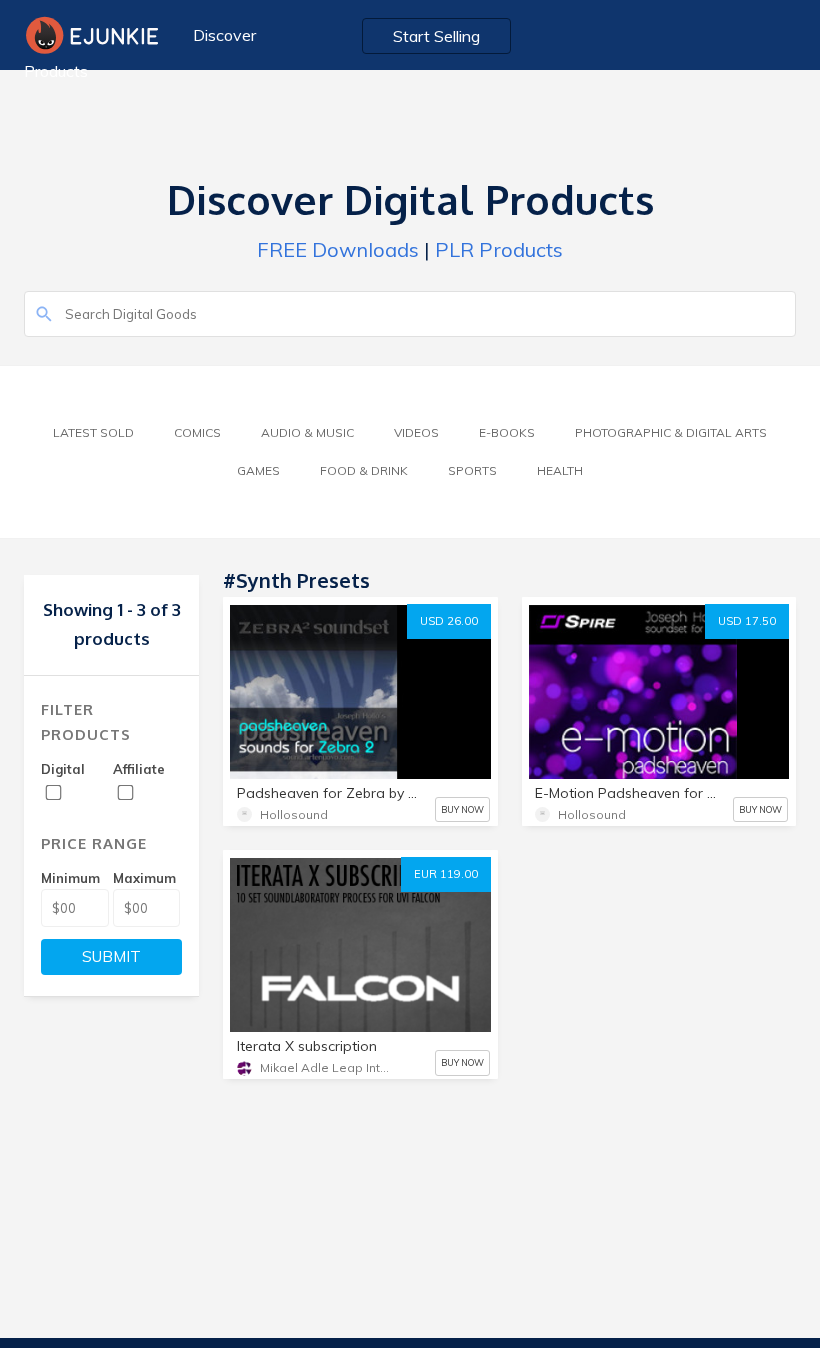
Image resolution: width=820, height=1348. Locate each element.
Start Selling (436, 36)
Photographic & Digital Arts (671, 432)
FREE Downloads (338, 249)
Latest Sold (93, 432)
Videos (416, 432)
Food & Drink (364, 470)
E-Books (507, 432)
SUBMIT (111, 956)
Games (258, 470)
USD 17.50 (747, 621)
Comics (197, 432)
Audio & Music (307, 432)
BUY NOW (462, 809)
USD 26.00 (449, 621)
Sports (472, 470)
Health (560, 470)
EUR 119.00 (446, 874)
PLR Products (499, 249)
